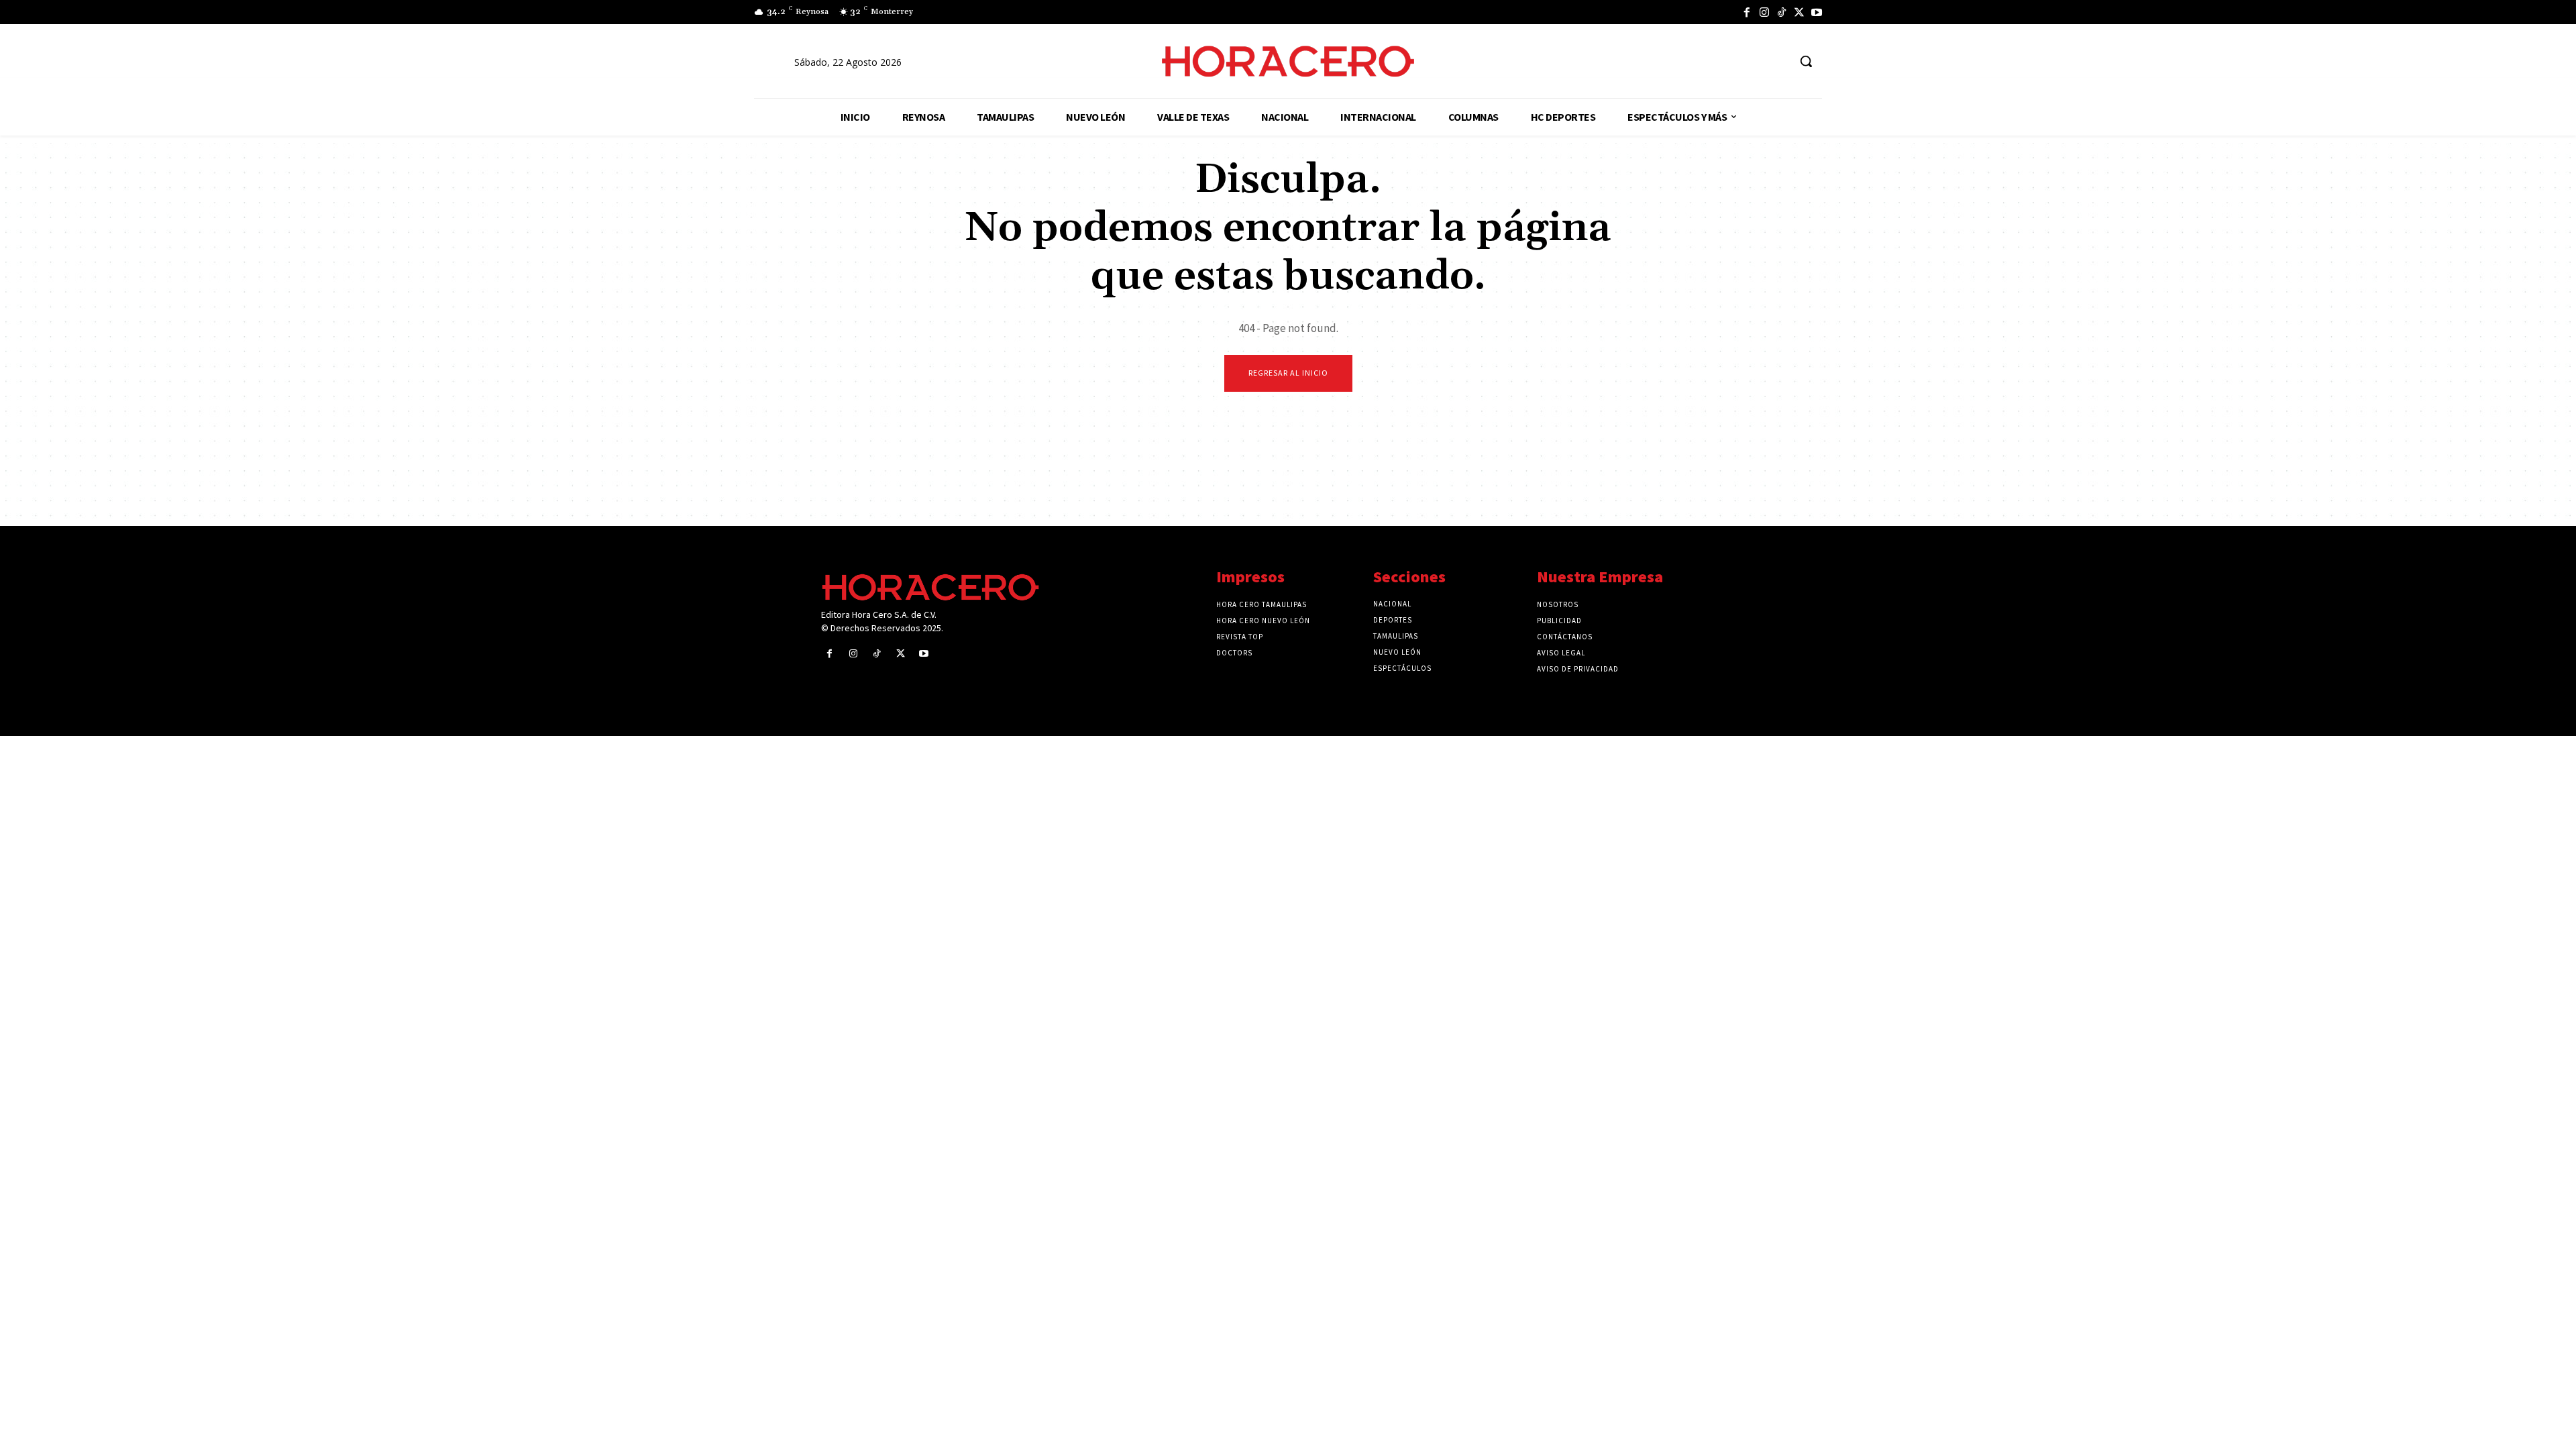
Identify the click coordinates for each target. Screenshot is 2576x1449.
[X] (1799, 12)
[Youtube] (1817, 12)
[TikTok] (1782, 12)
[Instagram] (1764, 12)
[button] (1806, 61)
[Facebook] (1747, 12)
